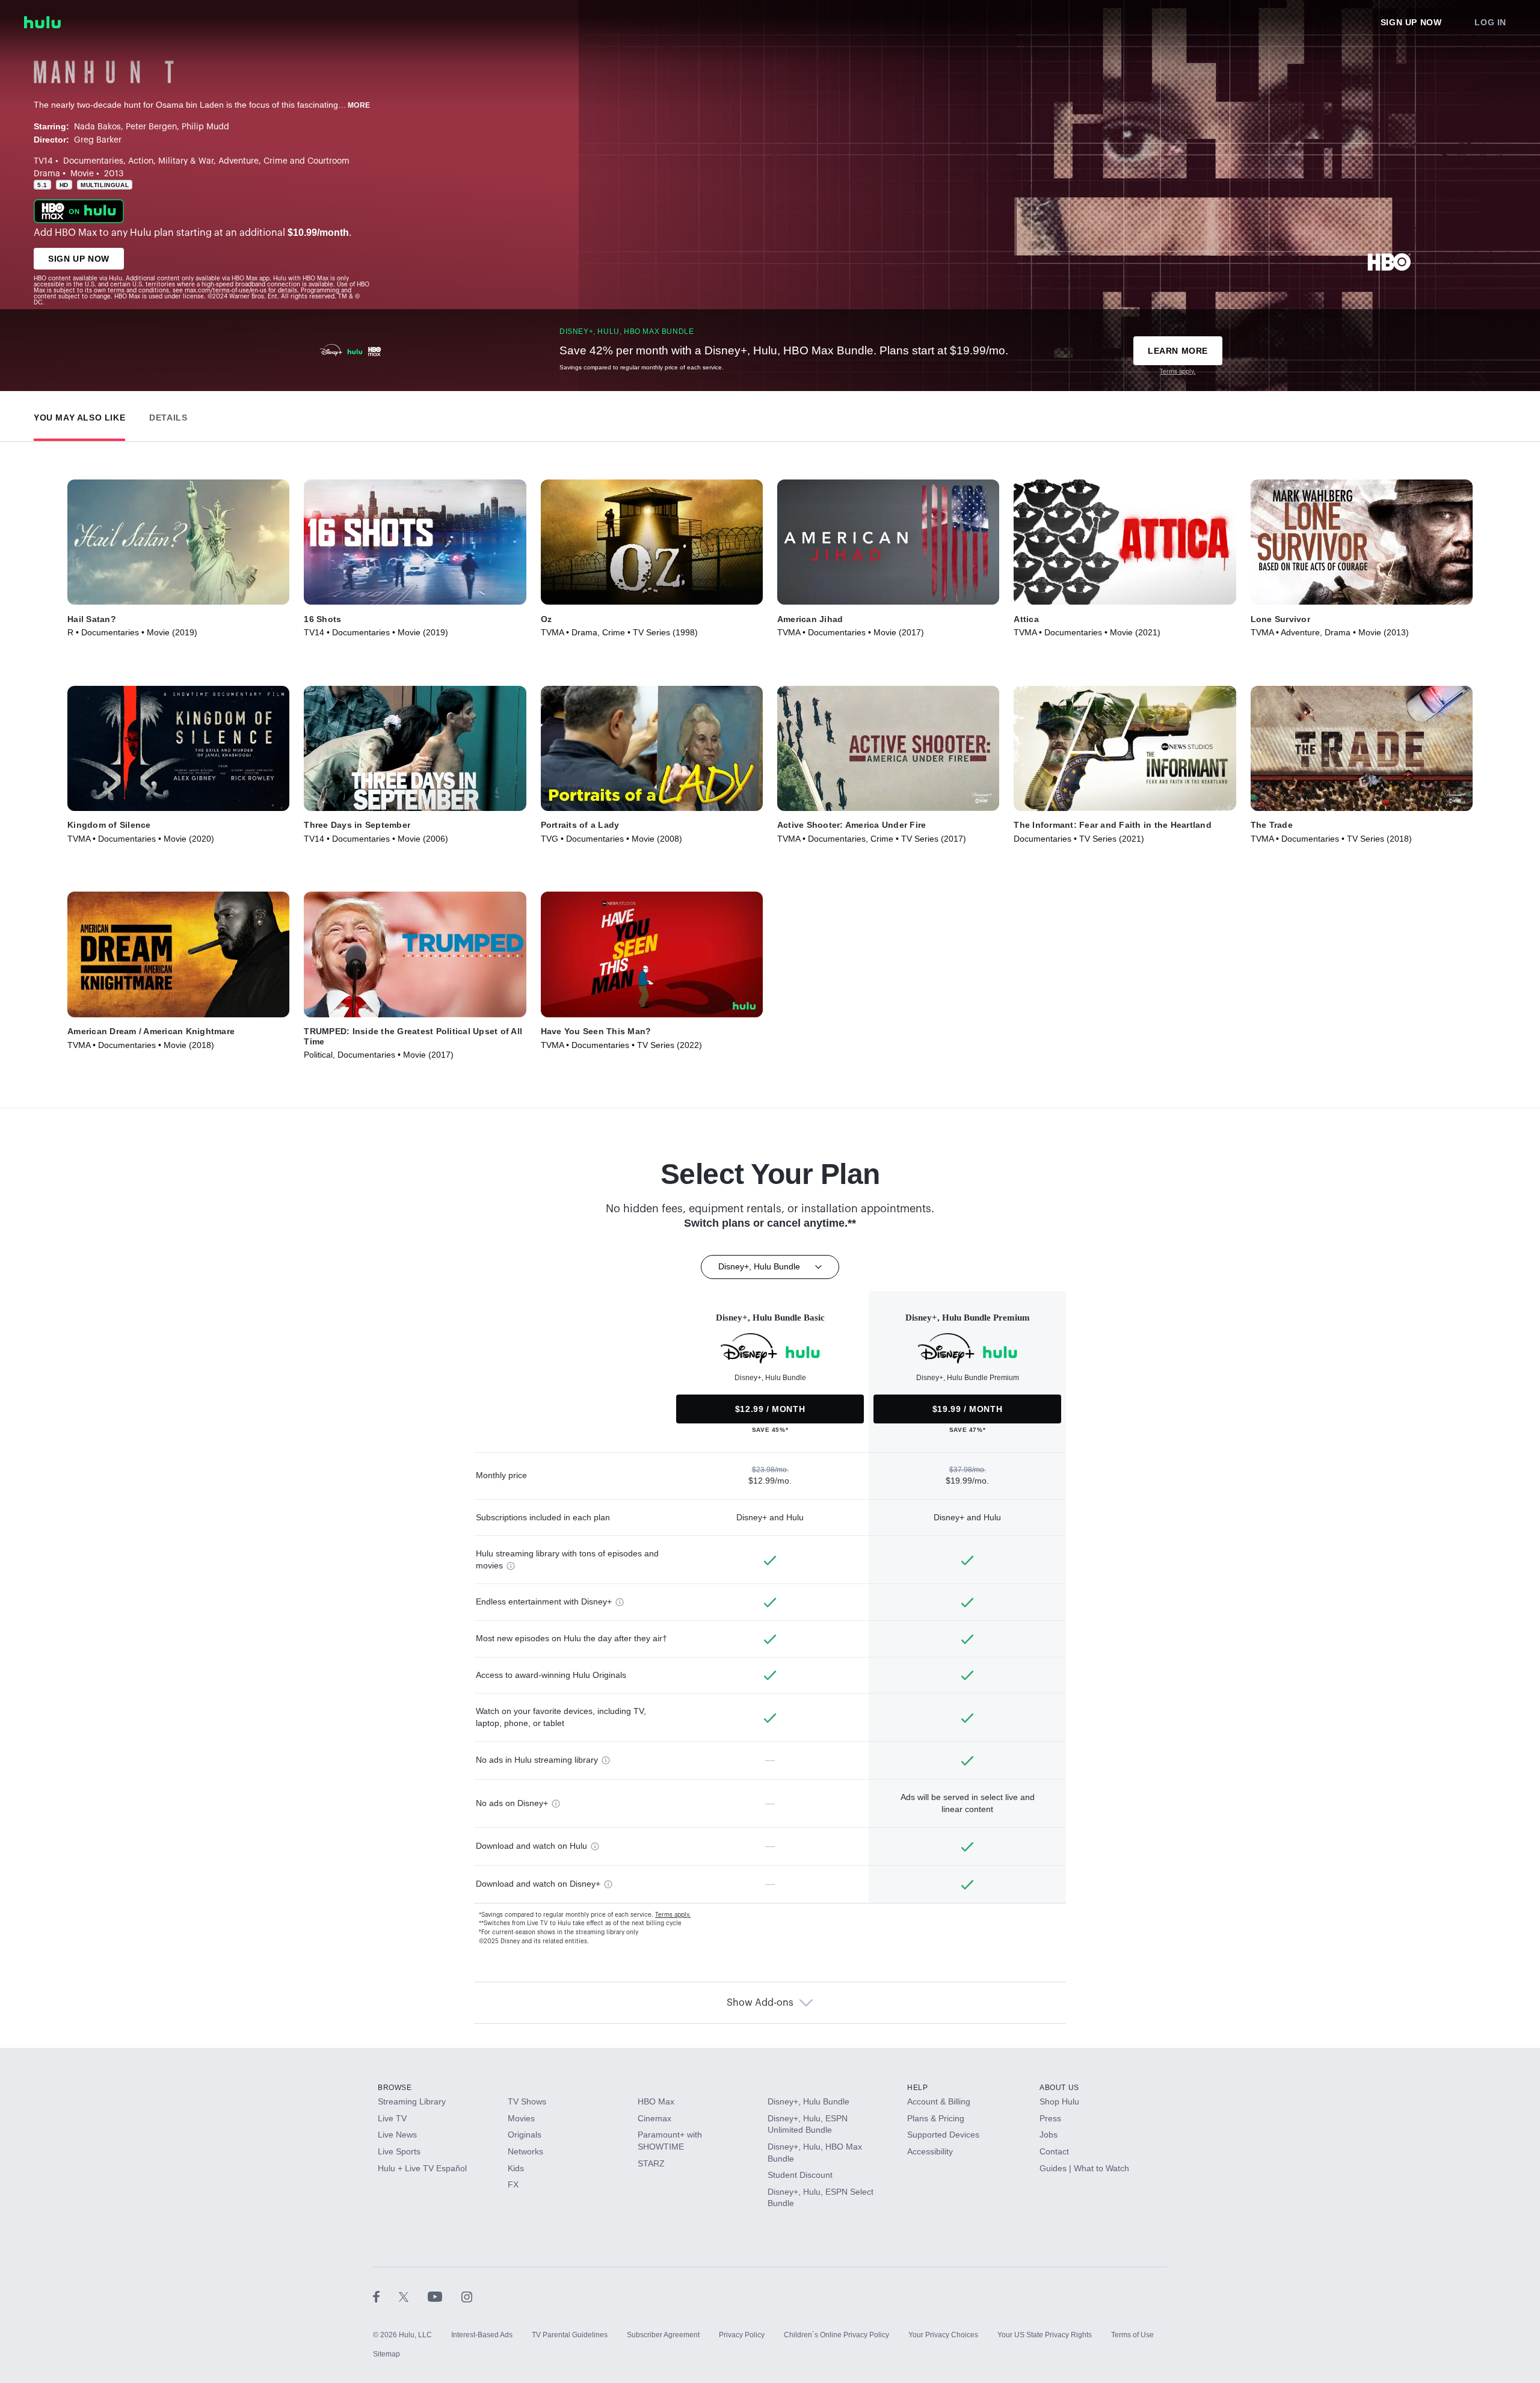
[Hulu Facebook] (386, 2296)
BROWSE (395, 2088)
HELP (917, 2088)
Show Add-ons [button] (760, 2003)
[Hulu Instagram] (467, 2296)
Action (141, 161)
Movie (82, 174)
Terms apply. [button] (673, 1915)
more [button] (359, 105)
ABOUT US (1059, 2088)
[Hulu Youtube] (445, 2296)
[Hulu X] (413, 2296)
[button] (79, 415)
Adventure (239, 161)
